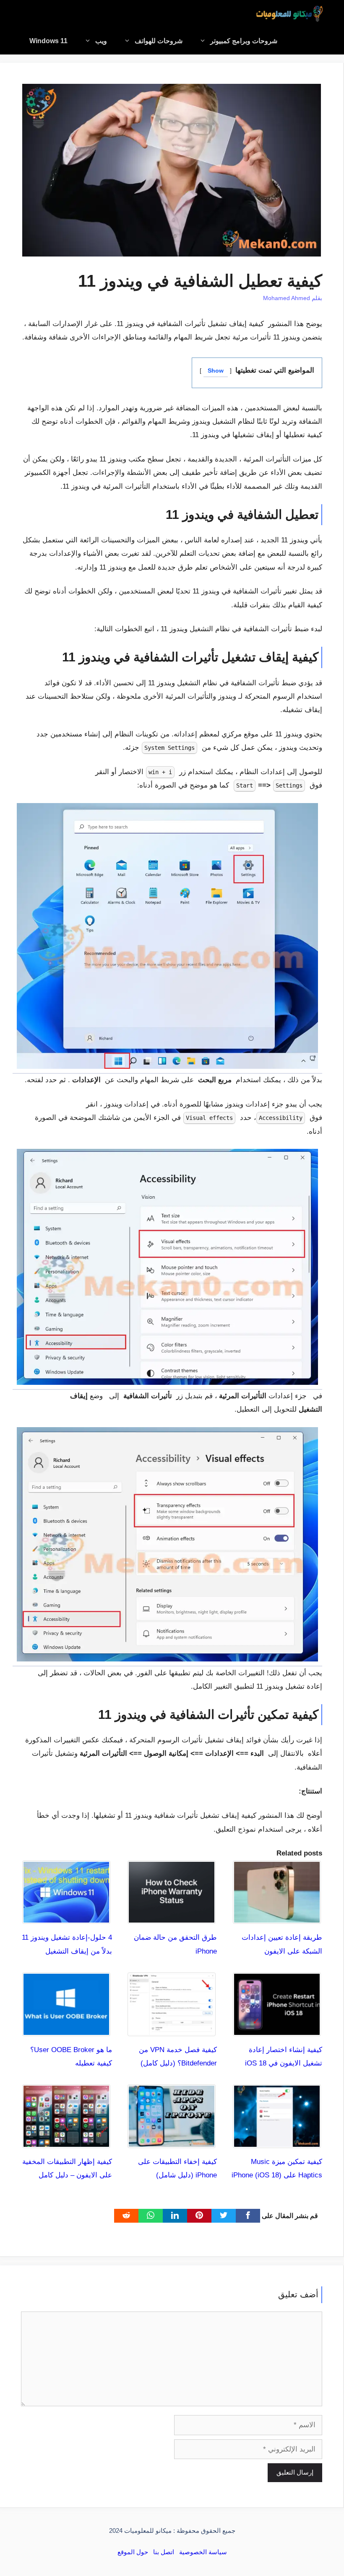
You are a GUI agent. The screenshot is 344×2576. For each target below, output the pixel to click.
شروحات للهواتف (159, 41)
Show (216, 371)
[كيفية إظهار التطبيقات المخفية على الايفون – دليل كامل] (66, 2141)
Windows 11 (48, 41)
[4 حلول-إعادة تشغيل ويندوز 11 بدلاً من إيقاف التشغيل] (66, 1917)
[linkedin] (175, 2216)
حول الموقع (133, 2552)
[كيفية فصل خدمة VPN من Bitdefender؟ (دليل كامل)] (172, 2029)
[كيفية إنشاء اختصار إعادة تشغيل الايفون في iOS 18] (277, 2029)
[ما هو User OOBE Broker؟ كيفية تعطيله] (66, 2029)
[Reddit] (126, 2216)
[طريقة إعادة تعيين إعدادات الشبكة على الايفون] (277, 1917)
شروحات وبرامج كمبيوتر (244, 41)
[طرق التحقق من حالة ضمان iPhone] (172, 1917)
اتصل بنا (164, 2552)
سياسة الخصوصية (203, 2552)
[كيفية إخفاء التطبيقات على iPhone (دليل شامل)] (172, 2141)
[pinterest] (199, 2216)
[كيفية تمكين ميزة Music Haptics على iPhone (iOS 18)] (277, 2141)
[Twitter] (224, 2216)
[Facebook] (248, 2216)
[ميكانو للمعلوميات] (289, 14)
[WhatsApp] (151, 2216)
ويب (101, 41)
